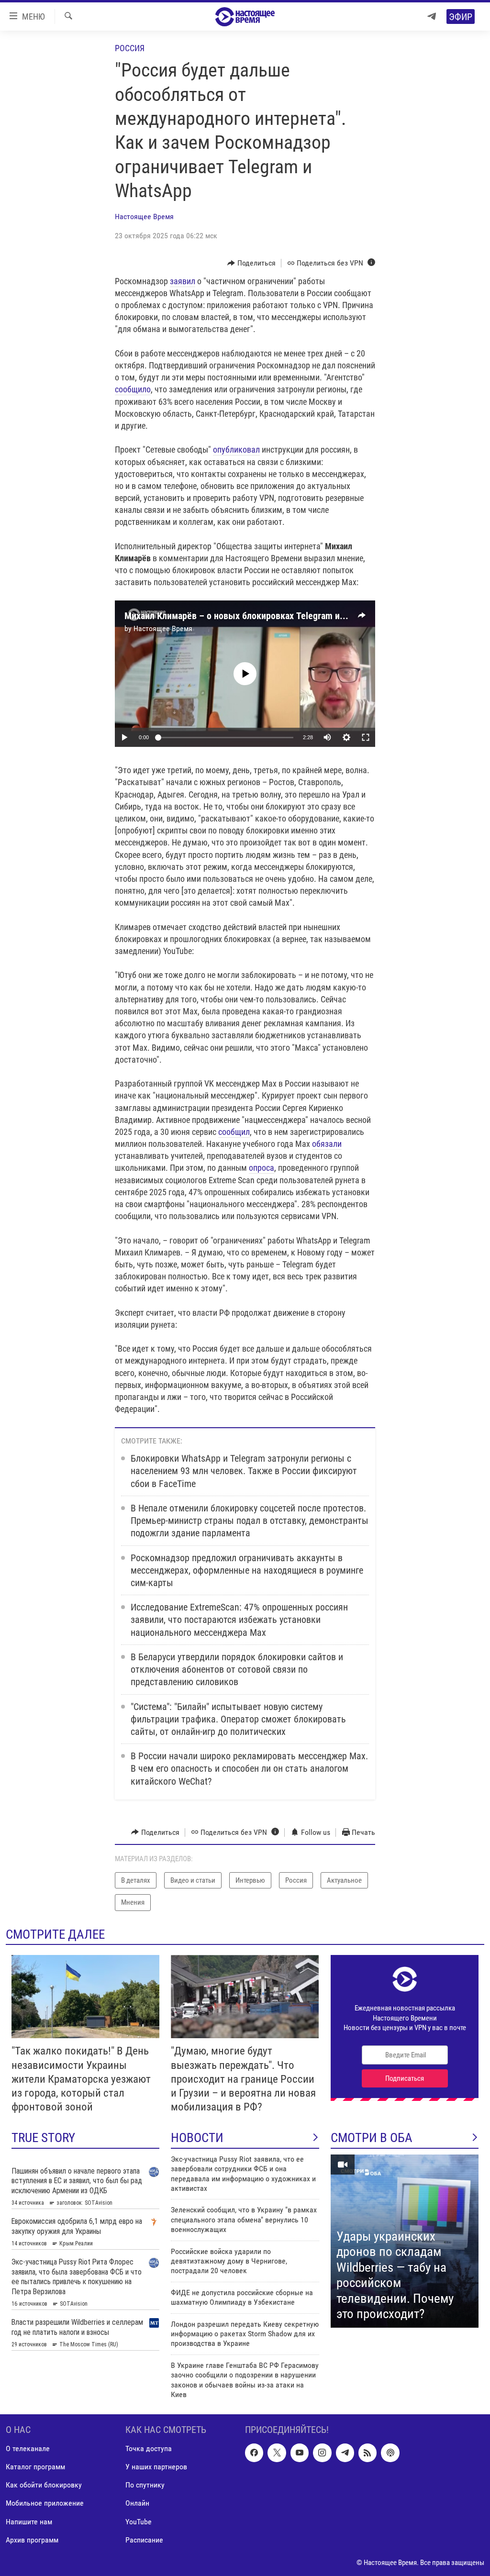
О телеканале (28, 2449)
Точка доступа (149, 2449)
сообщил (234, 1132)
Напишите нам (29, 2522)
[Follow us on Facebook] (254, 2453)
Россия (130, 48)
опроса (262, 1168)
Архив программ (32, 2540)
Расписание (144, 2540)
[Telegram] (432, 17)
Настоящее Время (144, 217)
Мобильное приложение (45, 2504)
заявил (183, 281)
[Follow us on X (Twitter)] (277, 2453)
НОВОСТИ (197, 2138)
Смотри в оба (372, 2138)
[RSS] (367, 2453)
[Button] (251, 263)
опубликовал (236, 450)
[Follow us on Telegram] (345, 2453)
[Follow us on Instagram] (322, 2453)
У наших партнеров (156, 2467)
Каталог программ (35, 2467)
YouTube (139, 2522)
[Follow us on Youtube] (300, 2453)
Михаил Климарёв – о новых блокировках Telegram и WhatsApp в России (272, 616)
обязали (327, 1144)
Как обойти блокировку (44, 2485)
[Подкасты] (390, 2453)
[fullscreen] (366, 737)
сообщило (133, 389)
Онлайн (137, 2504)
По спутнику (145, 2485)
